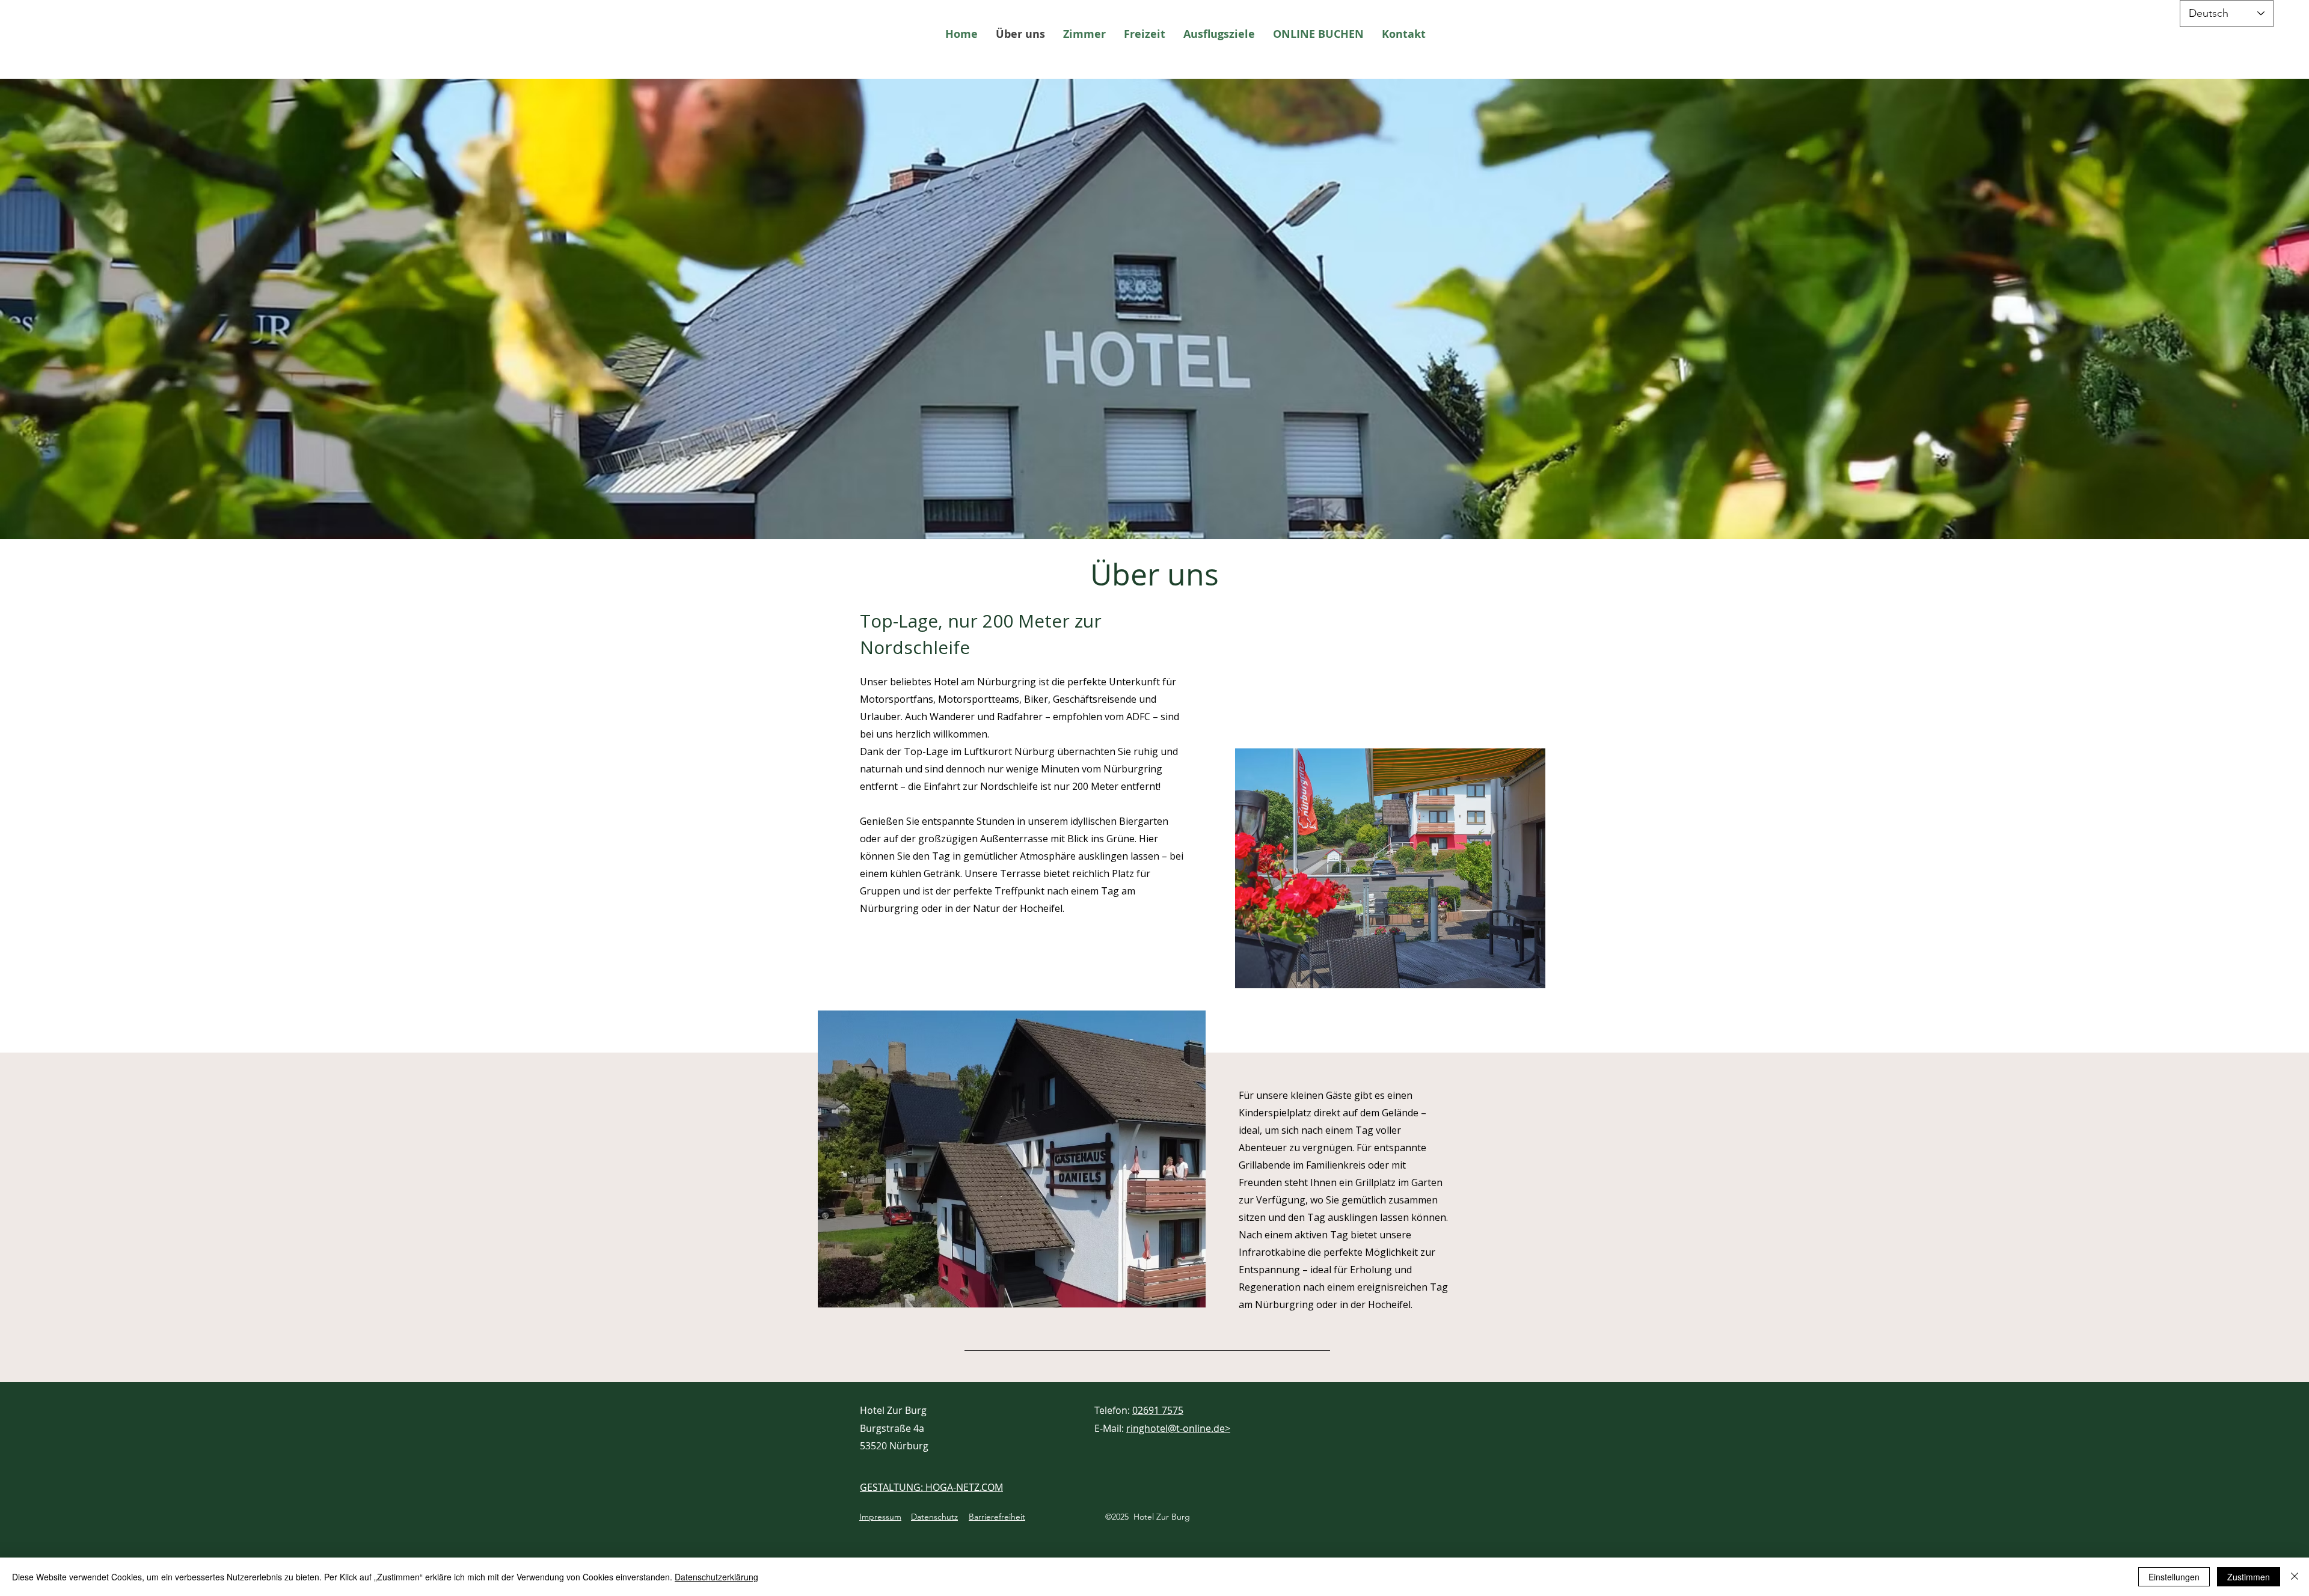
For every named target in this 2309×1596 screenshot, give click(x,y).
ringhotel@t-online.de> (1178, 1428)
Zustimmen (2249, 1577)
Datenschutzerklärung (716, 1577)
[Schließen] (2295, 1577)
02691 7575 (1158, 1410)
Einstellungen (2174, 1577)
